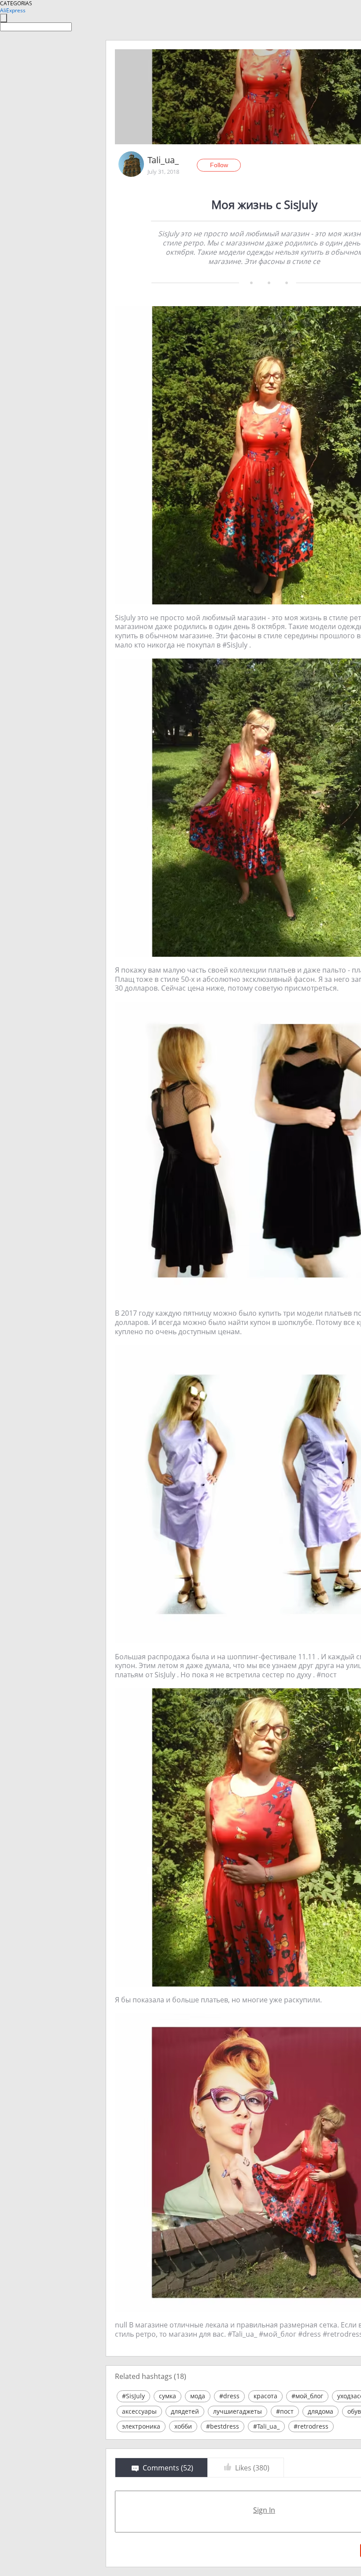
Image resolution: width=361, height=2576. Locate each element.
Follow (219, 165)
